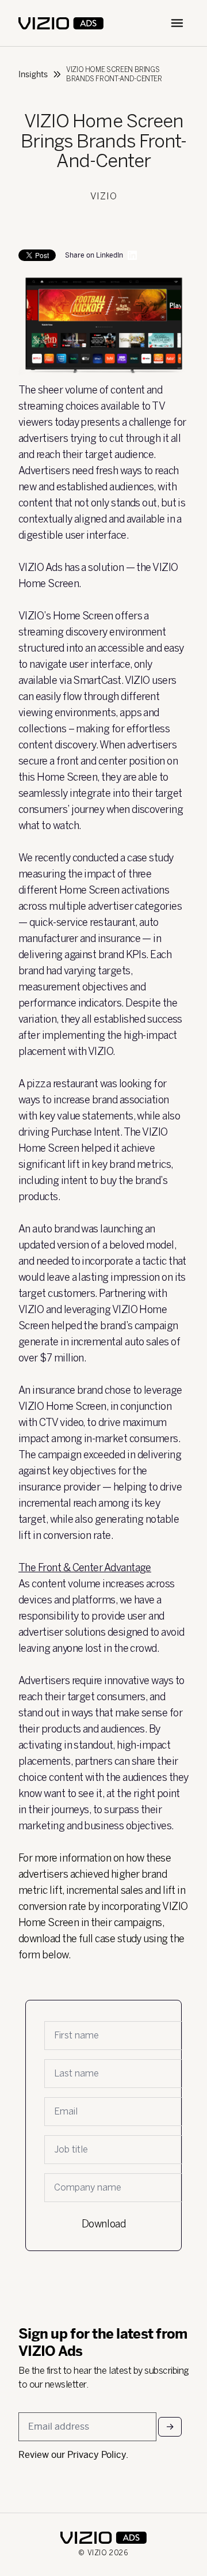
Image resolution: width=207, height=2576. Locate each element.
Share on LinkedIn (94, 255)
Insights (33, 74)
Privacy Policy (97, 2455)
